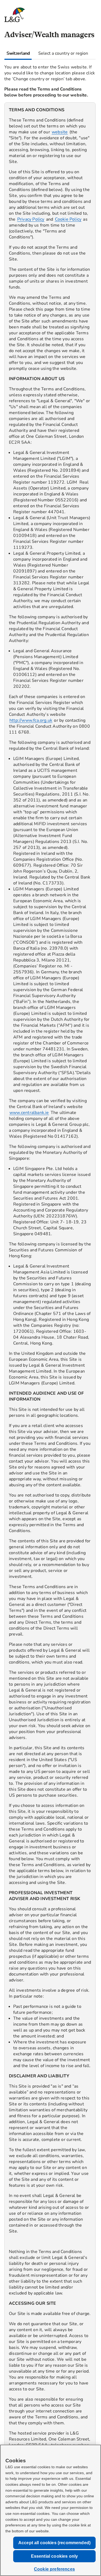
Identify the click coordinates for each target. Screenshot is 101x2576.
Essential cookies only (55, 2556)
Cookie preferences (54, 2569)
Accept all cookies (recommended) (54, 2543)
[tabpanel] (50, 1306)
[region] (50, 1311)
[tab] (18, 53)
